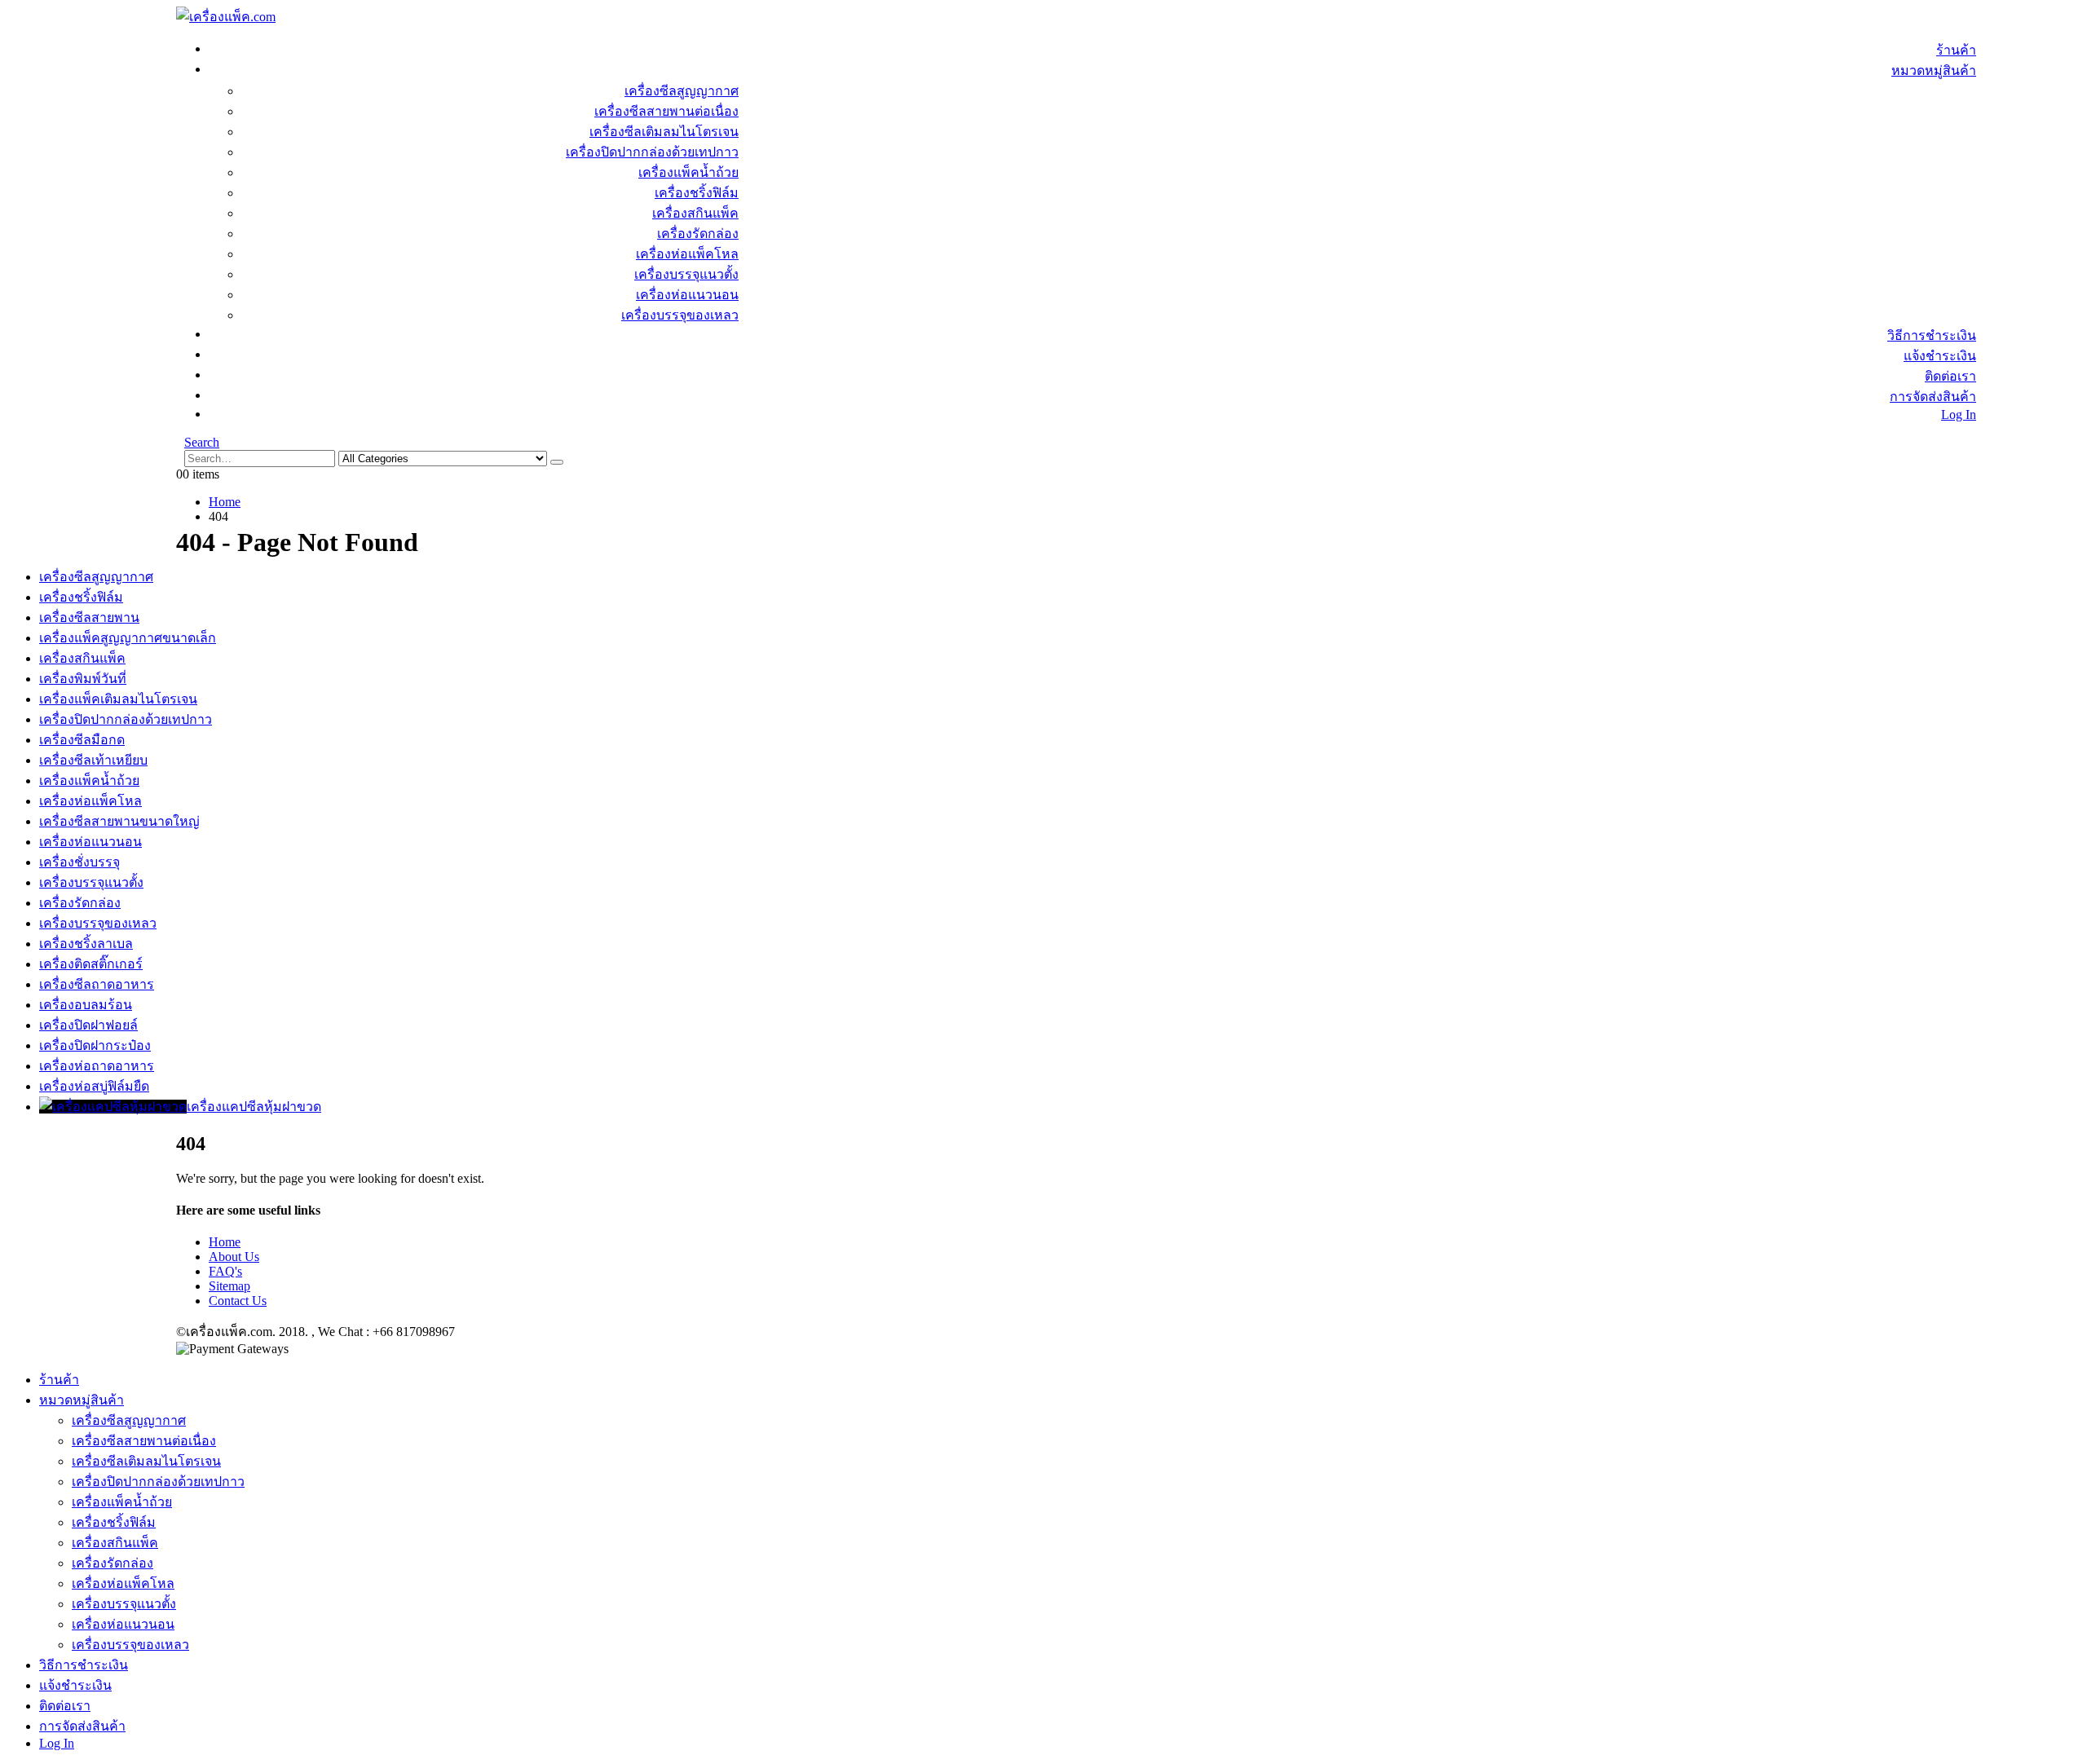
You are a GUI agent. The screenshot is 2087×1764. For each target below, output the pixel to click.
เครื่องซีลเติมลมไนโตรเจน (664, 132)
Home (225, 1242)
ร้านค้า (1956, 50)
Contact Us (238, 1301)
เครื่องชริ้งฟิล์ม (697, 193)
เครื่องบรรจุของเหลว (680, 315)
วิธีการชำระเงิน (1932, 335)
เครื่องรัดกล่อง (698, 234)
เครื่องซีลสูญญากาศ (682, 91)
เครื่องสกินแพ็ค (695, 213)
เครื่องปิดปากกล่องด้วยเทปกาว (652, 152)
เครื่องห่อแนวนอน (687, 295)
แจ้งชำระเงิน (1940, 356)
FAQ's (225, 1271)
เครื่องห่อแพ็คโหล (687, 254)
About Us (234, 1257)
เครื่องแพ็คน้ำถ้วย (688, 172)
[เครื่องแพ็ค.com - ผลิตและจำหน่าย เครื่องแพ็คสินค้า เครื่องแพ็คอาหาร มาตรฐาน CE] (226, 17)
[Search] (557, 462)
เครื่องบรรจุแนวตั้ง (686, 274)
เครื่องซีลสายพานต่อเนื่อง (666, 111)
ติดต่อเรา (1950, 376)
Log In (1959, 415)
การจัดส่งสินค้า (1933, 397)
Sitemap (229, 1286)
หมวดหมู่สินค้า (1934, 71)
